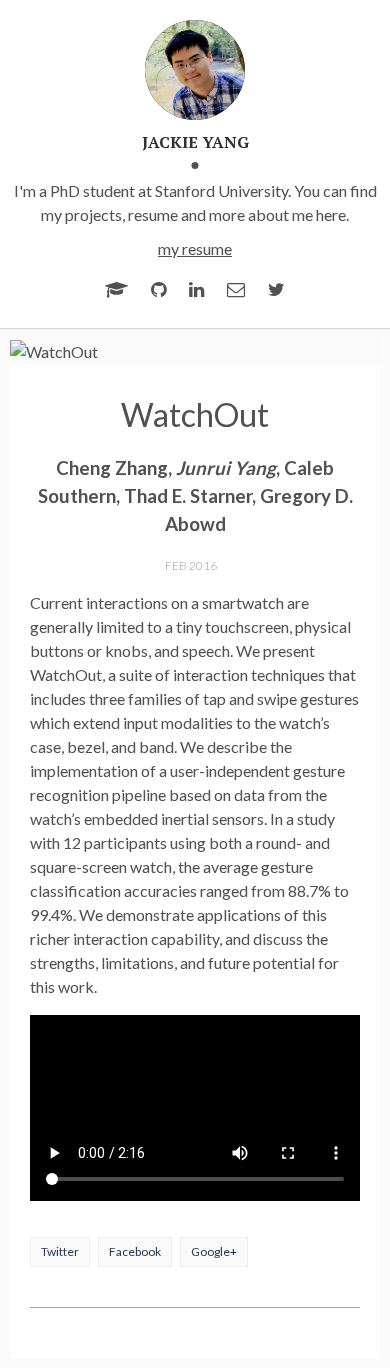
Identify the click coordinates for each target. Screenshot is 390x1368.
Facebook (135, 1251)
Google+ (214, 1251)
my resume (195, 248)
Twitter (60, 1251)
